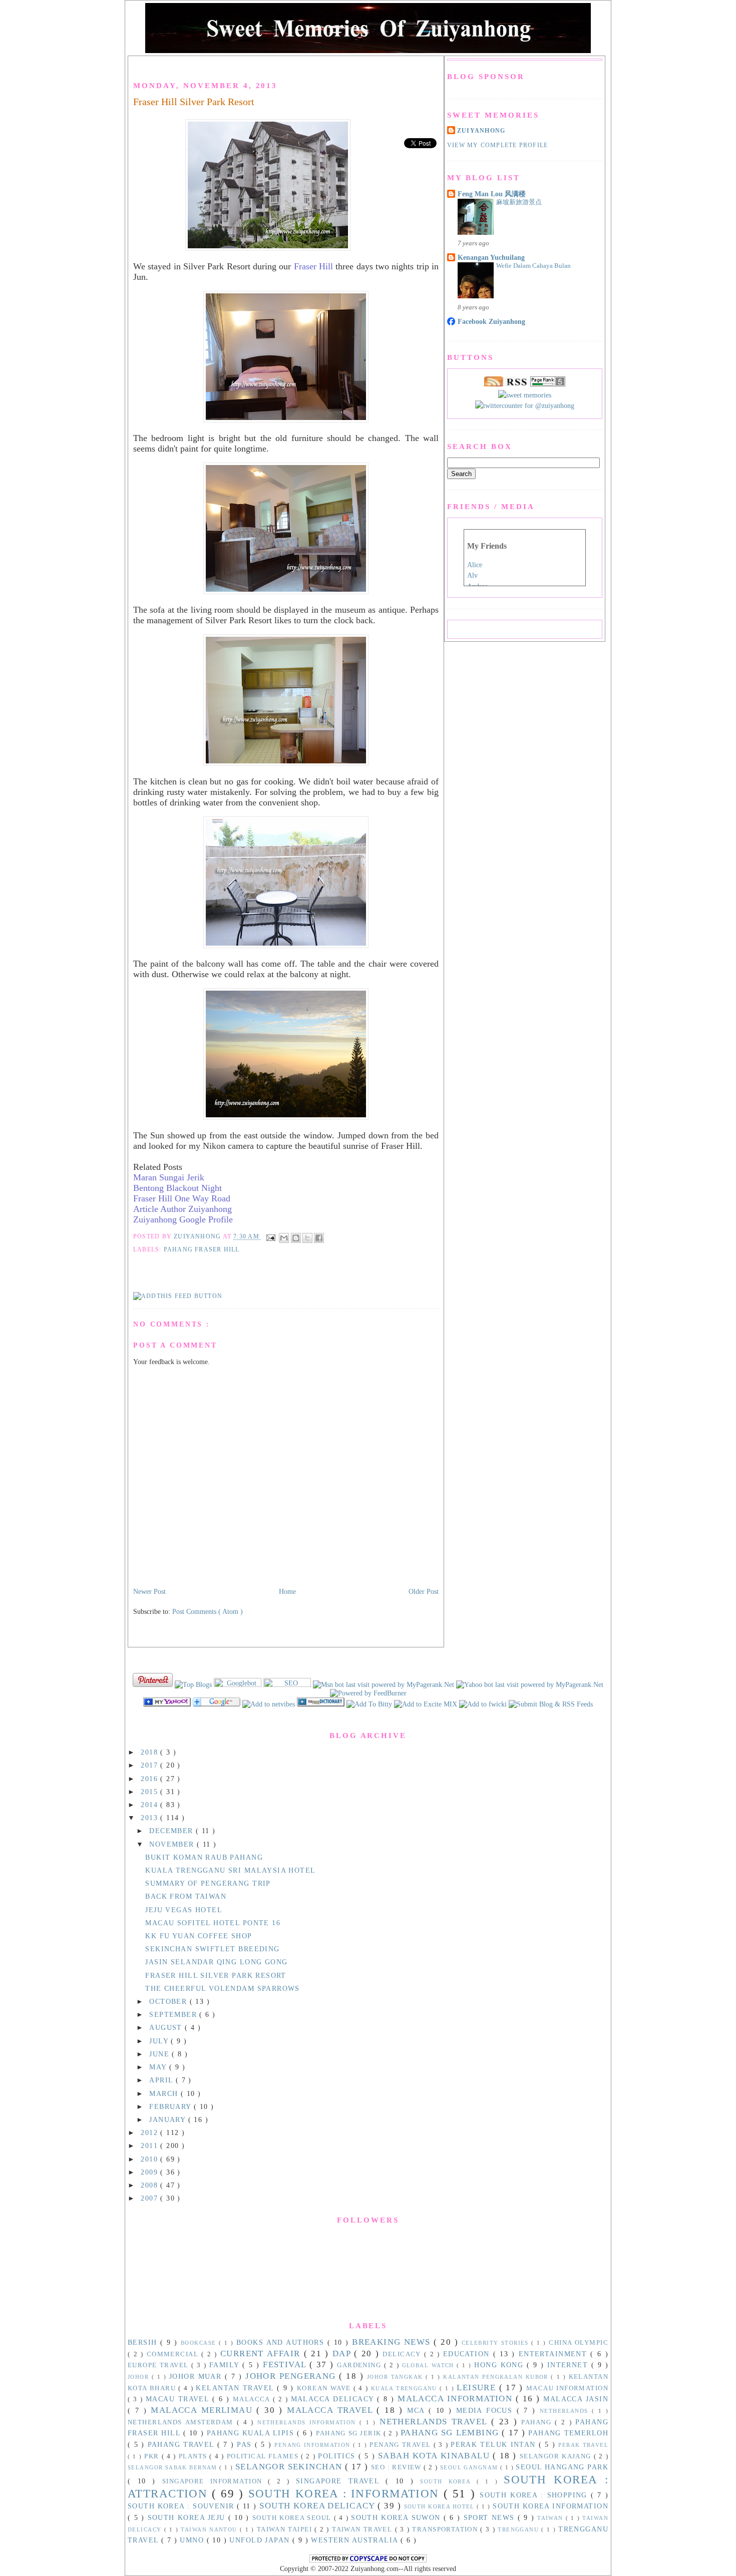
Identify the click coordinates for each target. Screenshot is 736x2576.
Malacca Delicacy (334, 2399)
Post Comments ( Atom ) (208, 1611)
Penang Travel (401, 2445)
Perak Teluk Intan (495, 2444)
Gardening (360, 2365)
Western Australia (356, 2540)
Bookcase (200, 2343)
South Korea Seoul (293, 2518)
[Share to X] (307, 1238)
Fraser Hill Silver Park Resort (194, 102)
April (162, 2080)
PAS (246, 2444)
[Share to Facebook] (319, 1238)
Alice (475, 565)
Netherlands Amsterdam (182, 2422)
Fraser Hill (313, 266)
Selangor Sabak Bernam (173, 2467)
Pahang (538, 2422)
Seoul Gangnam (470, 2467)
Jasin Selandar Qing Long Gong (216, 1962)
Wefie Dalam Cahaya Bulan (533, 266)
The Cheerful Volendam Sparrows (223, 1988)
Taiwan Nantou (210, 2529)
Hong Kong (500, 2365)
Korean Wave (325, 2388)
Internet (569, 2365)
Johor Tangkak (396, 2377)
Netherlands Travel (435, 2422)
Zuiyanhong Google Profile (183, 1219)
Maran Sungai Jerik (169, 1177)
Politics (338, 2456)
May (159, 2067)
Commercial (174, 2354)
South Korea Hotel (441, 2506)
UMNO (193, 2540)
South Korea (448, 2481)
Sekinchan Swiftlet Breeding (212, 1949)
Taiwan (551, 2518)
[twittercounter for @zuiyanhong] (525, 405)
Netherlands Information (308, 2422)
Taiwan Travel (363, 2529)
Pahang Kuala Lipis (252, 2433)
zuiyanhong (481, 131)
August (167, 2027)
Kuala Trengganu (405, 2388)
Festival (286, 2365)
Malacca (253, 2399)
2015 (150, 1792)
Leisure (478, 2388)
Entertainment (555, 2354)
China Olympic (579, 2343)
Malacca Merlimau (204, 2410)
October (169, 2001)
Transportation (446, 2529)
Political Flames (264, 2456)
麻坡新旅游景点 (519, 202)
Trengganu (519, 2529)
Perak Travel (583, 2445)
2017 (150, 1765)
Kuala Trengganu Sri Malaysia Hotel (230, 1870)
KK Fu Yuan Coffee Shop (199, 1936)
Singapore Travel (341, 2481)
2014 (150, 1805)
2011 (150, 2145)
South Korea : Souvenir (182, 2506)
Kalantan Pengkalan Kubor (497, 2377)
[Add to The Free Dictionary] (322, 1704)
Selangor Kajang (557, 2456)
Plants (194, 2456)
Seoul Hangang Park (562, 2467)
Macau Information (567, 2388)
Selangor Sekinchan (290, 2467)
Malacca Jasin (576, 2399)
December (172, 1831)
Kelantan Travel (236, 2388)
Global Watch (430, 2365)
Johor (140, 2377)
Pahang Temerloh (568, 2433)
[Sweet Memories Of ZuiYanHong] (168, 1704)
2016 (150, 1779)
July (160, 2041)
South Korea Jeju (188, 2517)
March (165, 2093)
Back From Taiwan (186, 1896)
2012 (150, 2132)
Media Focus (486, 2410)
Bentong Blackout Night (177, 1188)
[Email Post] (270, 1237)
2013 (150, 1818)
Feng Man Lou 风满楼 (492, 194)
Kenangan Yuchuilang (491, 257)
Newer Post (149, 1591)
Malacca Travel (332, 2410)
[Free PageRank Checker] (548, 384)
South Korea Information (550, 2506)
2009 (150, 2172)
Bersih (144, 2342)
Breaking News (393, 2342)
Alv (472, 575)
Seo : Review (398, 2467)
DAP (343, 2353)
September (174, 2014)
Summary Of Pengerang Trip (208, 1883)
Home (287, 1591)
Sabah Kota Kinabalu (435, 2456)
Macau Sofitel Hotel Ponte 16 (213, 1923)
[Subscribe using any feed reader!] (178, 1296)
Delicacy (403, 2354)
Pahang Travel (182, 2444)
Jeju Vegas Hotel (184, 1910)
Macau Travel (179, 2399)
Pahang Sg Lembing (451, 2433)
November (173, 1844)
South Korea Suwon (397, 2517)
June (160, 2054)
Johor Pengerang (292, 2376)
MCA (418, 2410)
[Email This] (284, 1238)
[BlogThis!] (296, 1238)
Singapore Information (215, 2481)
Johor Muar (197, 2376)
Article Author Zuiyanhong (182, 1209)
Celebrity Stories (497, 2343)
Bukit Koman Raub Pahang (204, 1857)
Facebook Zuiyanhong (491, 321)
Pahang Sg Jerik (350, 2433)
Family (226, 2365)
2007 (150, 2198)
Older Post (424, 1591)
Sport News (491, 2517)
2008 (150, 2185)
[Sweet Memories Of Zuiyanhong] (427, 1704)
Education (468, 2354)
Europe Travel (159, 2365)
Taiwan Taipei (286, 2529)
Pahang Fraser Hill (202, 1249)
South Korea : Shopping (535, 2495)
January (168, 2119)
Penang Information (313, 2445)
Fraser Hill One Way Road (182, 1198)
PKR (153, 2456)
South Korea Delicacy (318, 2506)
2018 (150, 1752)
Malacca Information (457, 2399)
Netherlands (566, 2411)
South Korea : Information (346, 2494)
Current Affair (262, 2353)
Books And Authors (282, 2342)
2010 (150, 2159)
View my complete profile (497, 145)
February (171, 2106)
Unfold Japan (261, 2540)
